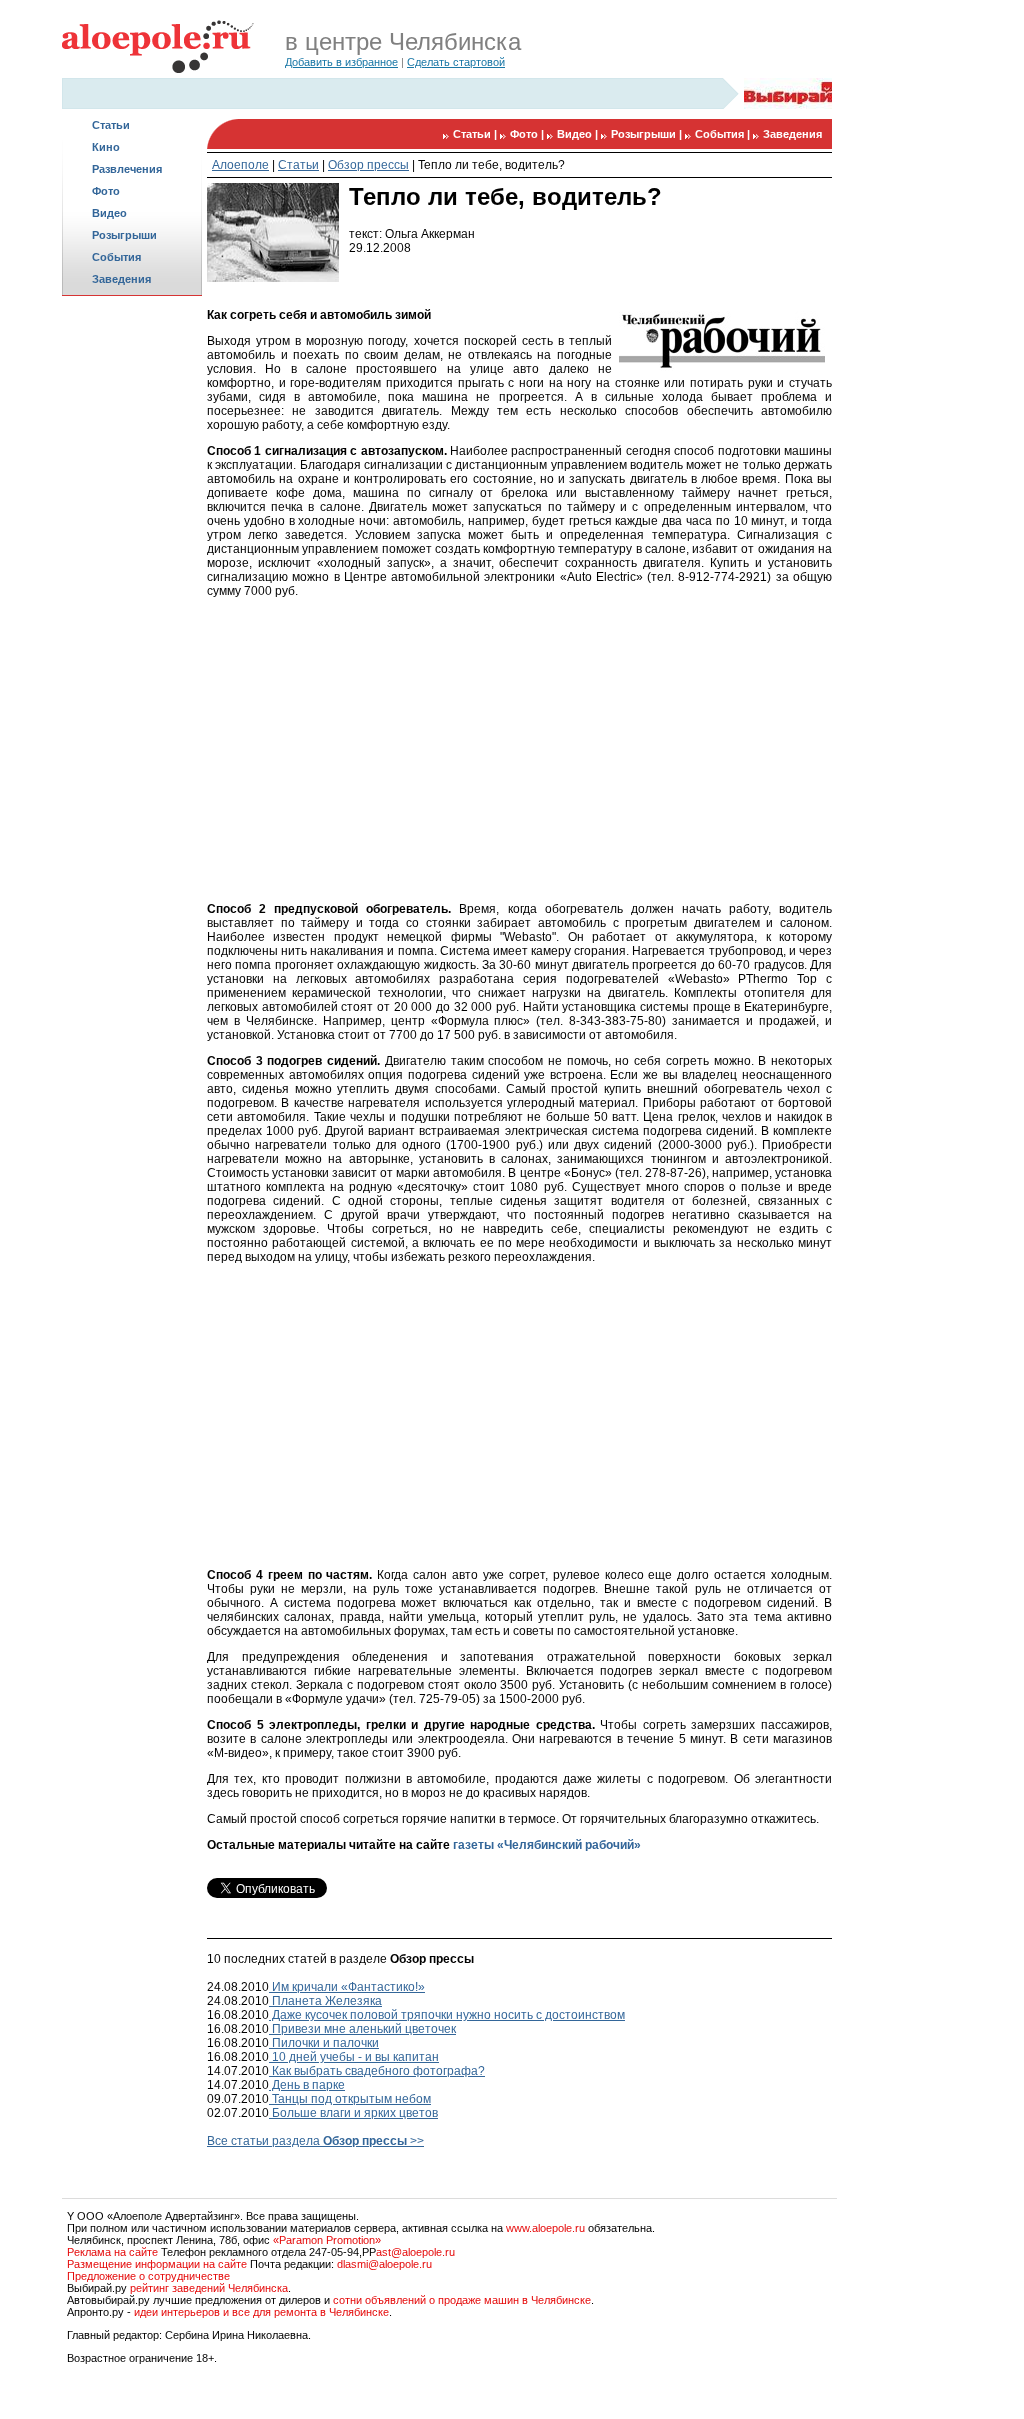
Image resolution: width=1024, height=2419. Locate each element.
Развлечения (127, 169)
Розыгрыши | (648, 134)
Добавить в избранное (341, 62)
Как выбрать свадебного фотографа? (377, 2071)
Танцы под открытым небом (350, 2099)
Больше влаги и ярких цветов (353, 2113)
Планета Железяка (325, 2001)
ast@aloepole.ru (415, 2252)
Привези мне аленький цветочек (362, 2029)
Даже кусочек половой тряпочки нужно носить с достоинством (447, 2015)
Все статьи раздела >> (315, 2141)
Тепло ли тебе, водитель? (491, 165)
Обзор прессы (368, 165)
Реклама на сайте (112, 2252)
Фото (106, 191)
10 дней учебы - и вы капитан (354, 2057)
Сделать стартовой (456, 62)
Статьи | (476, 134)
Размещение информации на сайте (157, 2264)
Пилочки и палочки (324, 2043)
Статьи (111, 125)
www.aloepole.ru (545, 2228)
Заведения (121, 279)
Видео (109, 213)
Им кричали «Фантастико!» (347, 1987)
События (116, 257)
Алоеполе (240, 165)
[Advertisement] (132, 616)
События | (724, 134)
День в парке (307, 2085)
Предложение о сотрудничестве (148, 2276)
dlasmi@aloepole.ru (384, 2264)
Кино (106, 147)
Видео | (579, 134)
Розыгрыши (124, 235)
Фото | (528, 134)
